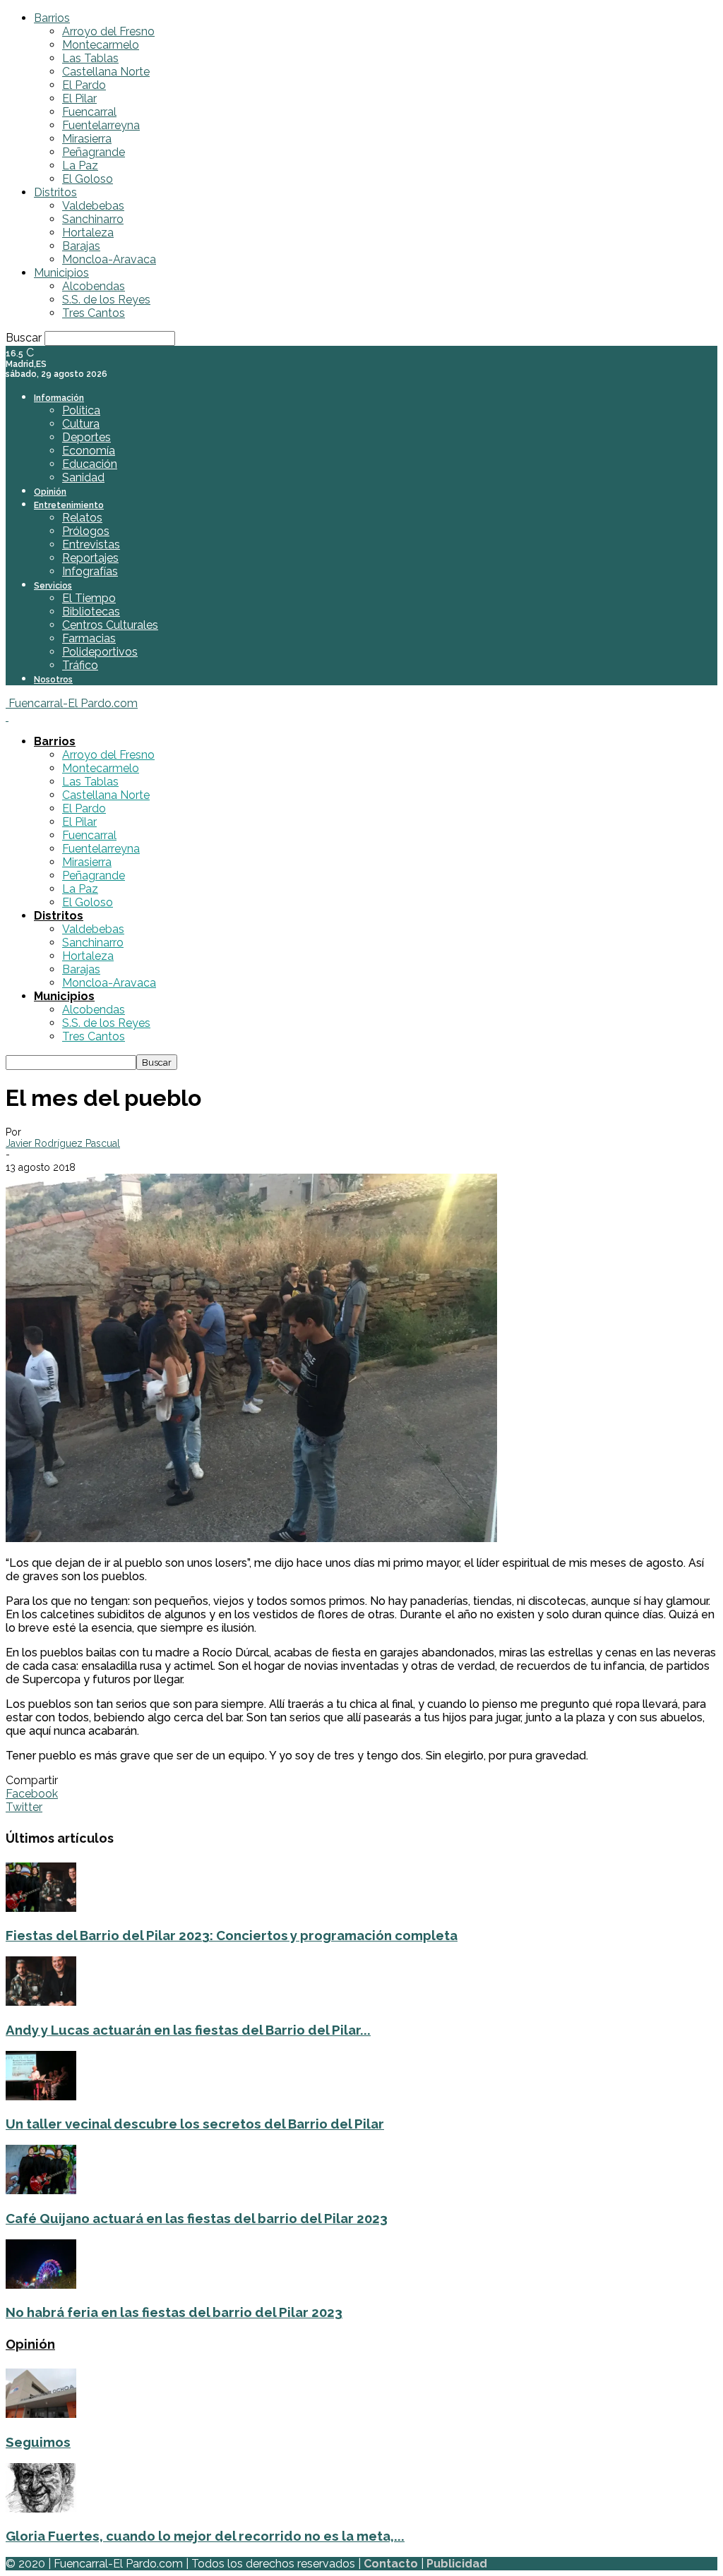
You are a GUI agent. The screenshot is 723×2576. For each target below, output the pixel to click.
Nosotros (53, 680)
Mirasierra (87, 139)
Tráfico (80, 665)
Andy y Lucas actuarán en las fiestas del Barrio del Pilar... (188, 2030)
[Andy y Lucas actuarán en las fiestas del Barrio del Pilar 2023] (41, 2002)
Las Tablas (90, 58)
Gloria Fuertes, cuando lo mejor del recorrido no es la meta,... (205, 2536)
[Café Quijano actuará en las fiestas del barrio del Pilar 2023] (41, 2190)
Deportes (86, 437)
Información (59, 398)
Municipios (61, 273)
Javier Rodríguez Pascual (63, 1143)
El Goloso (88, 179)
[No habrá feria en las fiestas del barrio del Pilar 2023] (41, 2285)
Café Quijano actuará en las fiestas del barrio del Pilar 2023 (197, 2218)
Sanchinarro (93, 219)
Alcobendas (94, 286)
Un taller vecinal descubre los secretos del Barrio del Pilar (195, 2124)
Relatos (82, 518)
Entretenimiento (69, 505)
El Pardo (84, 85)
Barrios (52, 18)
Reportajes (90, 558)
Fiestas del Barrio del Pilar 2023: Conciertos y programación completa (232, 1935)
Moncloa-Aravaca (109, 259)
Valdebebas (93, 206)
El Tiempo (89, 598)
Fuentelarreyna (101, 125)
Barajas (81, 246)
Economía (89, 451)
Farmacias (89, 638)
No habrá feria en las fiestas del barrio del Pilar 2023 (174, 2312)
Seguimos (38, 2442)
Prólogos (86, 531)
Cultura (81, 424)
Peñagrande (94, 152)
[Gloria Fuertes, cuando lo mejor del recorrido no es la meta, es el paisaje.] (41, 2509)
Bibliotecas (91, 612)
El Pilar (79, 98)
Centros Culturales (110, 625)
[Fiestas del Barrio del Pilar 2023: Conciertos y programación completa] (41, 1908)
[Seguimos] (41, 2414)
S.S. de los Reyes (106, 300)
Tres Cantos (94, 313)
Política (81, 410)
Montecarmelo (101, 45)
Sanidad (83, 477)
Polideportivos (100, 652)
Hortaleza (88, 233)
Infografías (90, 571)
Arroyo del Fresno (108, 31)
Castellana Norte (106, 72)
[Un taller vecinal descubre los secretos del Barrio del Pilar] (41, 2096)
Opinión (50, 492)
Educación (90, 464)
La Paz (80, 165)
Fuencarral (89, 112)
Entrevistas (91, 544)
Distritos (55, 192)
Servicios (53, 586)
